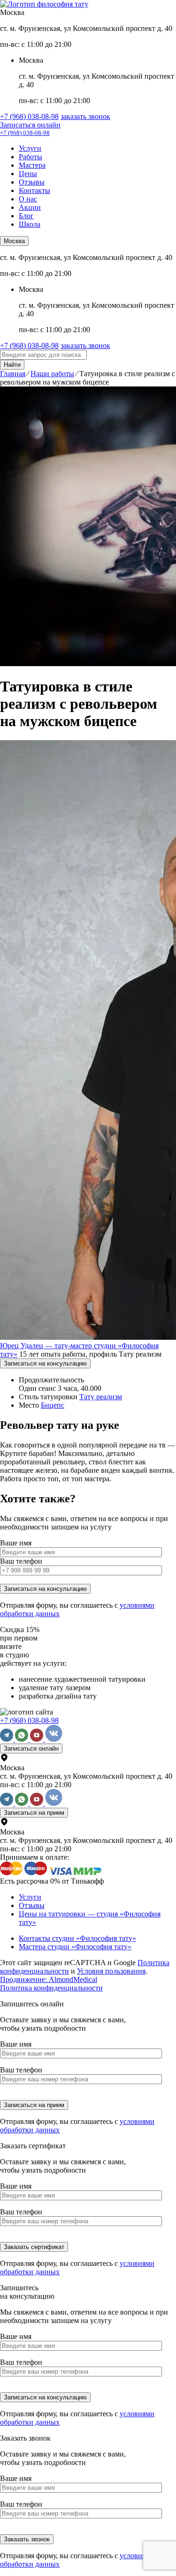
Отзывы (32, 182)
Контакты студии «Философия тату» (77, 1938)
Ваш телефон (21, 1561)
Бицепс (53, 1405)
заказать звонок (85, 116)
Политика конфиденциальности (51, 1988)
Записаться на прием (34, 1813)
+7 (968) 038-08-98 (29, 116)
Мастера (32, 165)
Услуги (30, 148)
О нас (28, 199)
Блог (26, 216)
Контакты (34, 190)
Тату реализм (101, 1397)
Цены (28, 174)
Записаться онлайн (30, 125)
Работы (31, 157)
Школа (30, 224)
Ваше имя (16, 1543)
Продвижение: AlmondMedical (49, 1979)
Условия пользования (111, 1971)
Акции (30, 207)
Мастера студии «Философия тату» (75, 1947)
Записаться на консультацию (45, 1363)
